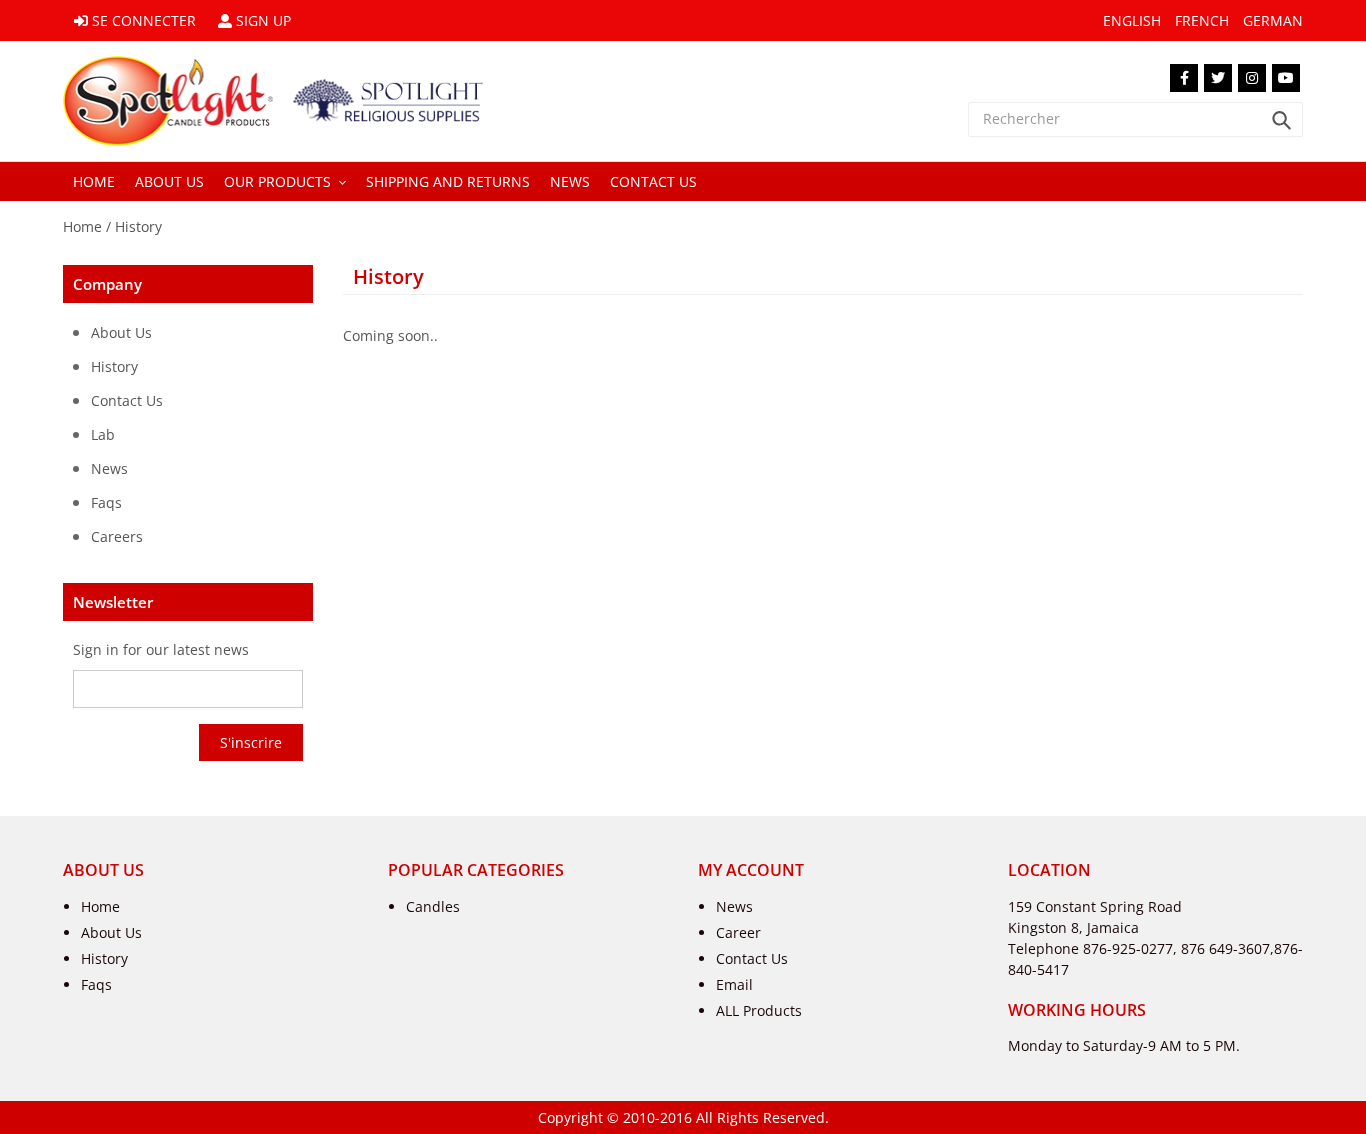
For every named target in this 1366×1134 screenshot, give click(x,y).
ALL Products (759, 1010)
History (138, 226)
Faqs (96, 984)
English (1132, 20)
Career (738, 932)
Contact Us (752, 958)
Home (82, 226)
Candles (433, 906)
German (1273, 20)
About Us (111, 932)
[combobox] (1135, 119)
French (1202, 20)
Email (734, 984)
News (734, 906)
